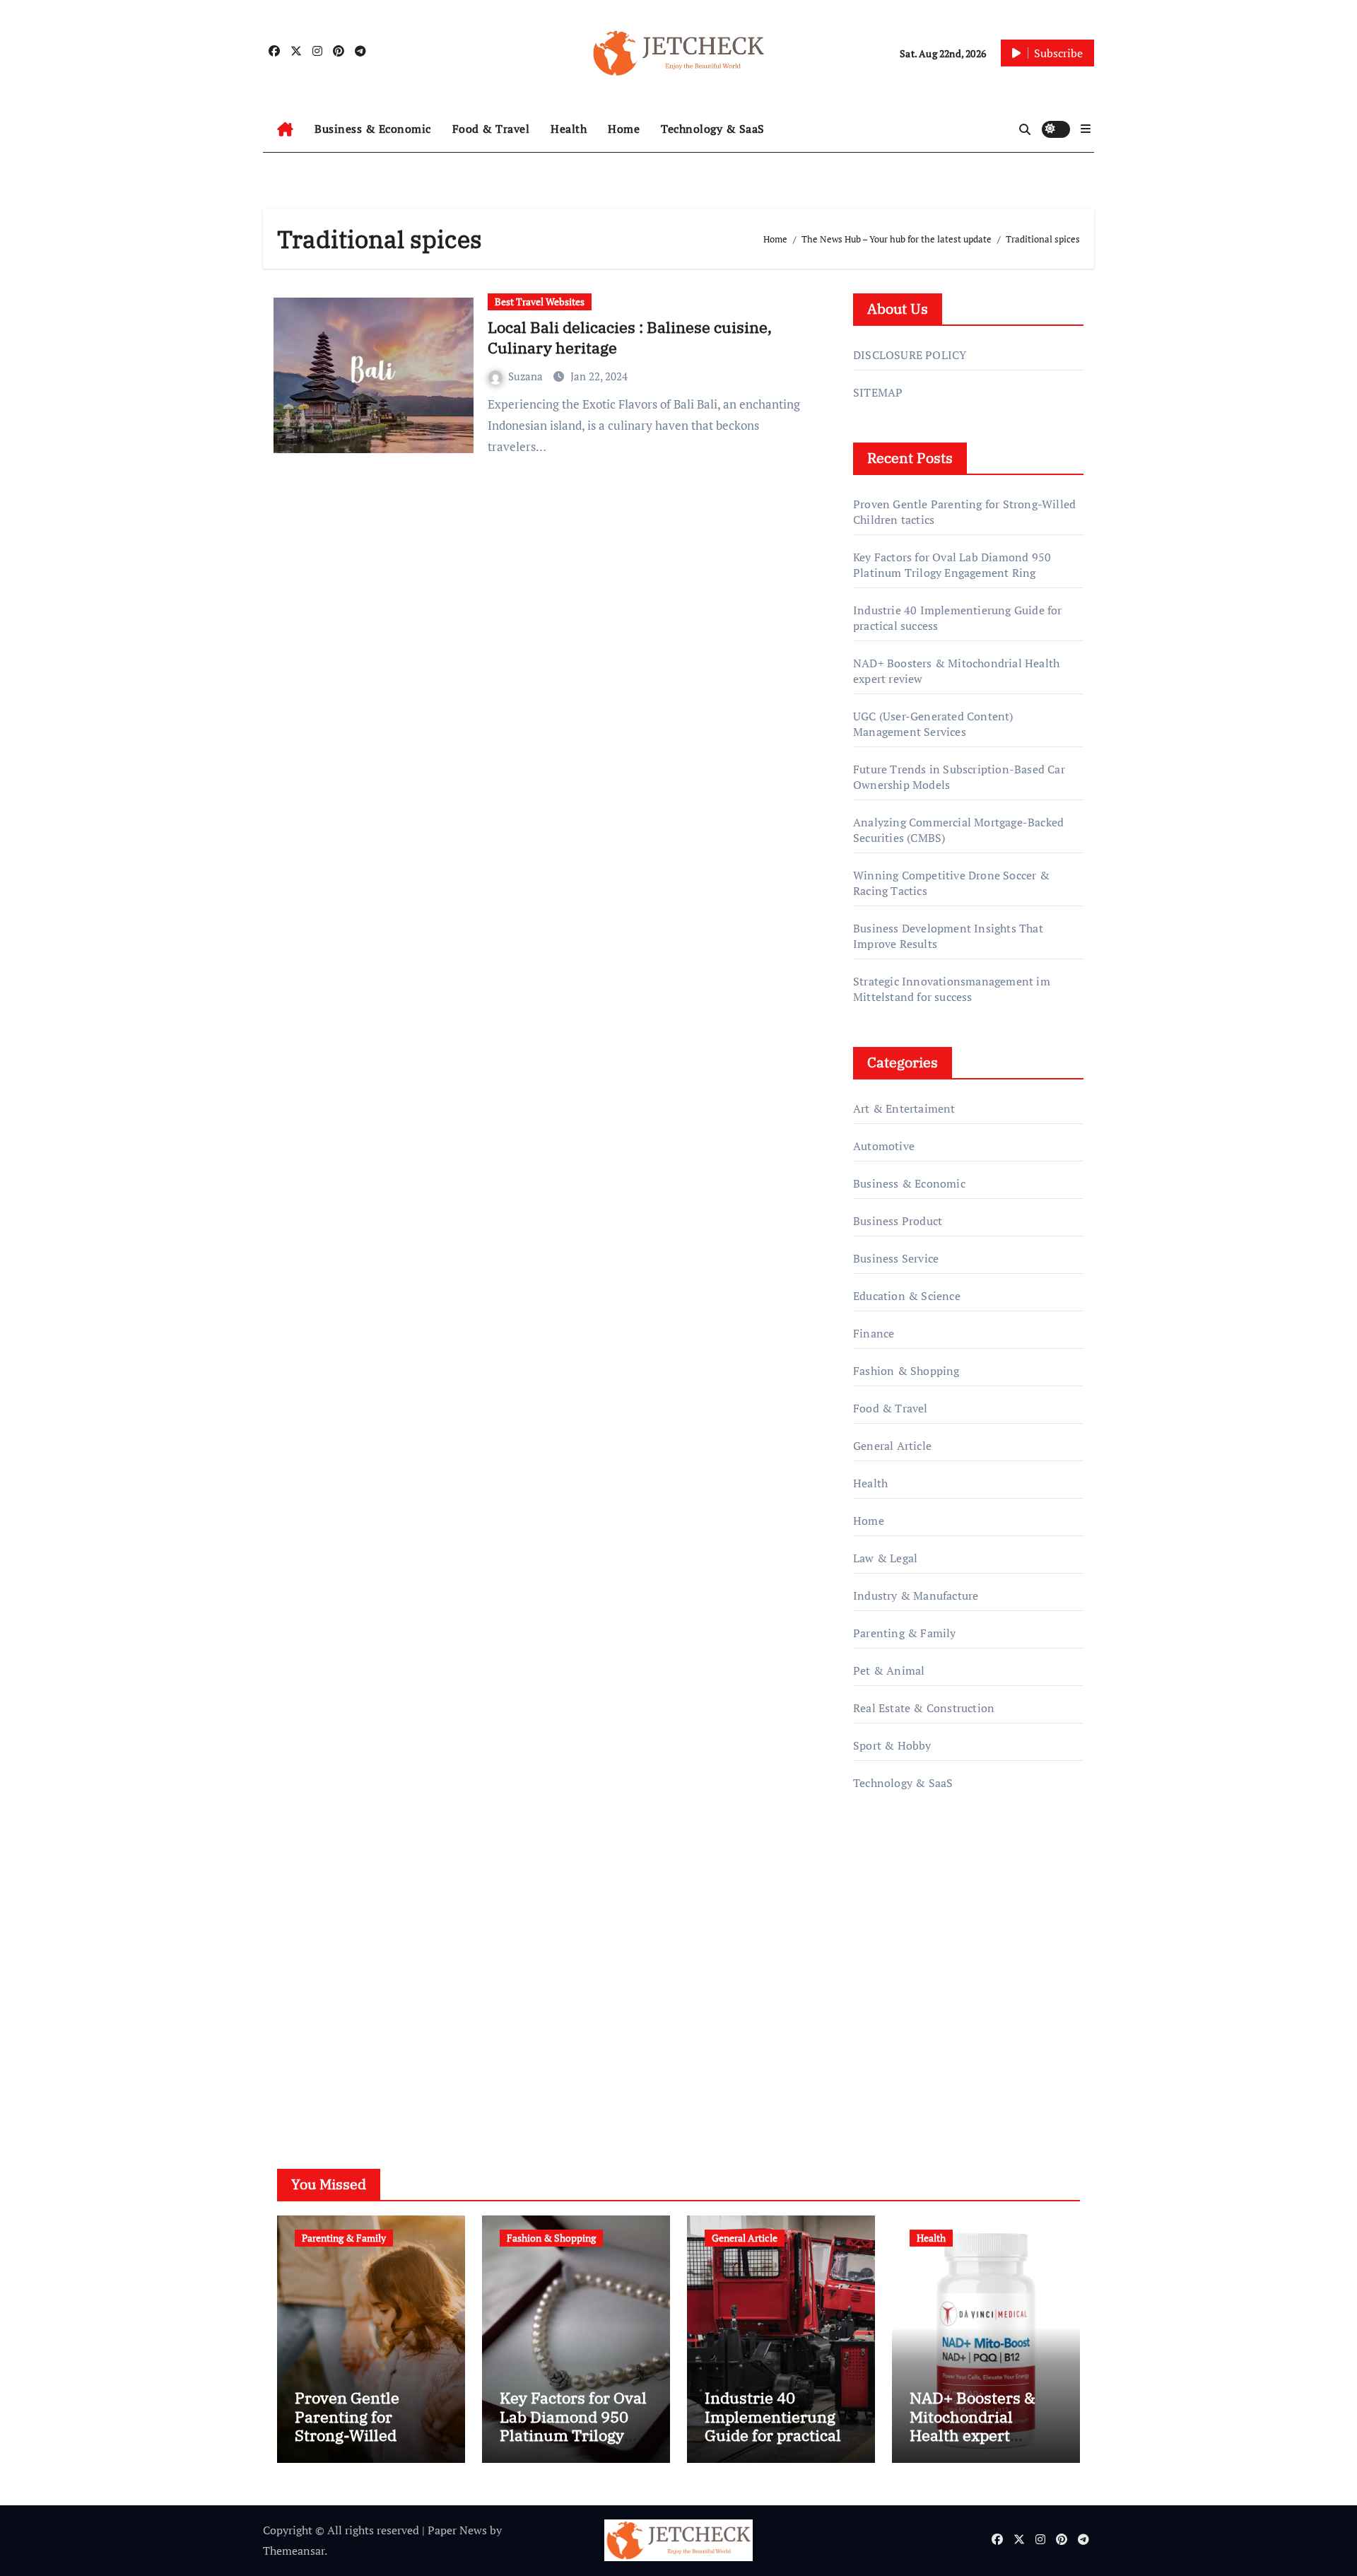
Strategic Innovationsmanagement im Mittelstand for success (952, 989)
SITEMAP (878, 392)
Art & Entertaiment (904, 1108)
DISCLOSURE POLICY (910, 355)
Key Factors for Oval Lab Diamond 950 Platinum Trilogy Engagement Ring (952, 565)
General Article (892, 1446)
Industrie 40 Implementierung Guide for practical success (773, 2425)
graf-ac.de (877, 2060)
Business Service (896, 1258)
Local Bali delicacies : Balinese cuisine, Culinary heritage (630, 337)
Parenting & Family (905, 1633)
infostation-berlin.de (906, 1939)
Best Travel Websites (540, 301)
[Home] (285, 129)
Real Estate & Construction (924, 1708)
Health (569, 129)
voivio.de (876, 2080)
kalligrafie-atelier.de (904, 1979)
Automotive (884, 1146)
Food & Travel (491, 129)
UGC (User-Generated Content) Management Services (933, 724)
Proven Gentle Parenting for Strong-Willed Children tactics (353, 2425)
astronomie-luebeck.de (911, 2039)
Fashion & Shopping (906, 1371)
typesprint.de (887, 1999)
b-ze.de (872, 2020)
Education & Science (907, 1296)
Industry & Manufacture (916, 1596)
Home (624, 129)
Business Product (898, 1221)
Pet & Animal (889, 1670)
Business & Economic (373, 129)
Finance (874, 1333)
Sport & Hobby (892, 1745)
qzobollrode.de (891, 1878)
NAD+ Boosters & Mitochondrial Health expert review (973, 2425)
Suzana (527, 376)
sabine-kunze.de (895, 1959)
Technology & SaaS (713, 129)
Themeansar (294, 2551)
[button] (1086, 129)
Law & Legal (885, 1558)
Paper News (457, 2530)
